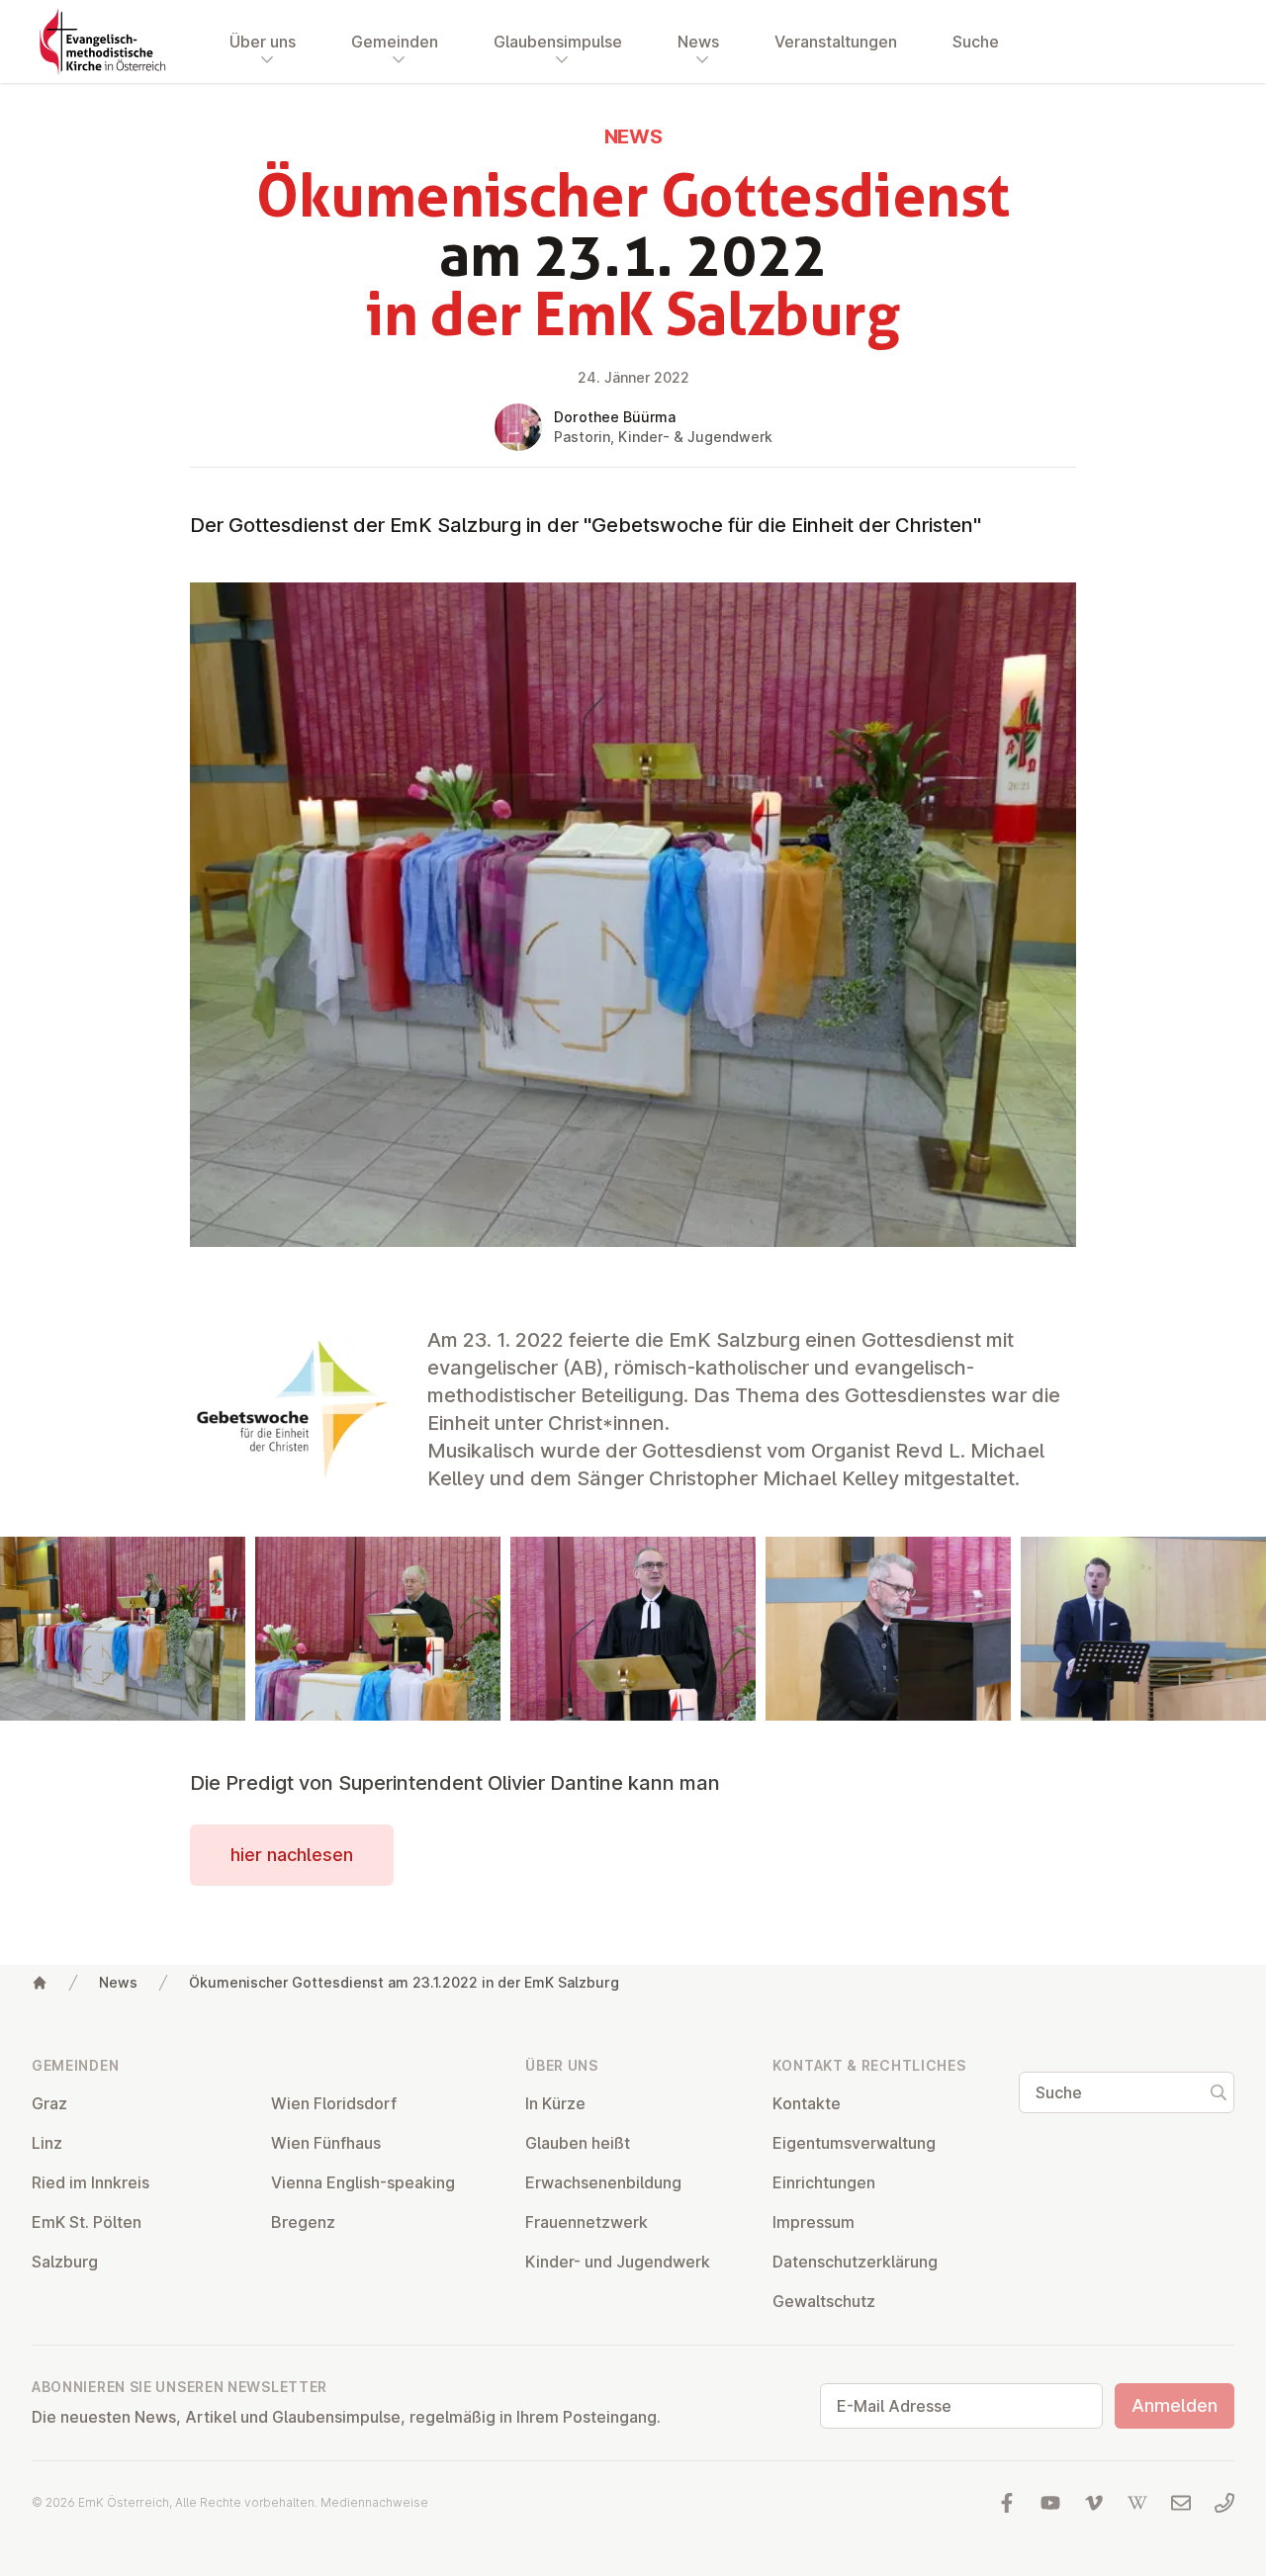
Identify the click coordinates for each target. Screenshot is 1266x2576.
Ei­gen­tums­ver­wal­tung (854, 2143)
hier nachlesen (292, 1855)
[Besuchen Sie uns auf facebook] (1007, 2503)
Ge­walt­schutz (824, 2301)
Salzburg (65, 2262)
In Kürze (555, 2103)
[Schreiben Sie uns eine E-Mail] (1181, 2503)
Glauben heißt (578, 2143)
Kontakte (807, 2103)
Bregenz (303, 2222)
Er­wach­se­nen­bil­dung (603, 2182)
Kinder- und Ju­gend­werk (618, 2262)
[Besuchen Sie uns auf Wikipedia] (1137, 2503)
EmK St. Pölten (87, 2222)
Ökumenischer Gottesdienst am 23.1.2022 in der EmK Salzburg (404, 1982)
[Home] (40, 1983)
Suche (976, 42)
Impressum (814, 2222)
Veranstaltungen (836, 42)
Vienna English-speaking (363, 2182)
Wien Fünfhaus (326, 2143)
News (118, 1982)
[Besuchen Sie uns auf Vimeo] (1094, 2503)
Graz (49, 2103)
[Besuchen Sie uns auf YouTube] (1050, 2503)
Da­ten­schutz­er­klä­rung (855, 2262)
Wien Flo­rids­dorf (334, 2103)
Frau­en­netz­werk (587, 2222)
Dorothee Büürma (615, 417)
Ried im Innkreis (90, 2182)
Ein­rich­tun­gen (824, 2182)
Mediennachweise (374, 2502)
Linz (47, 2143)
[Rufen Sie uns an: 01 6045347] (1224, 2503)
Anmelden (1175, 2405)
